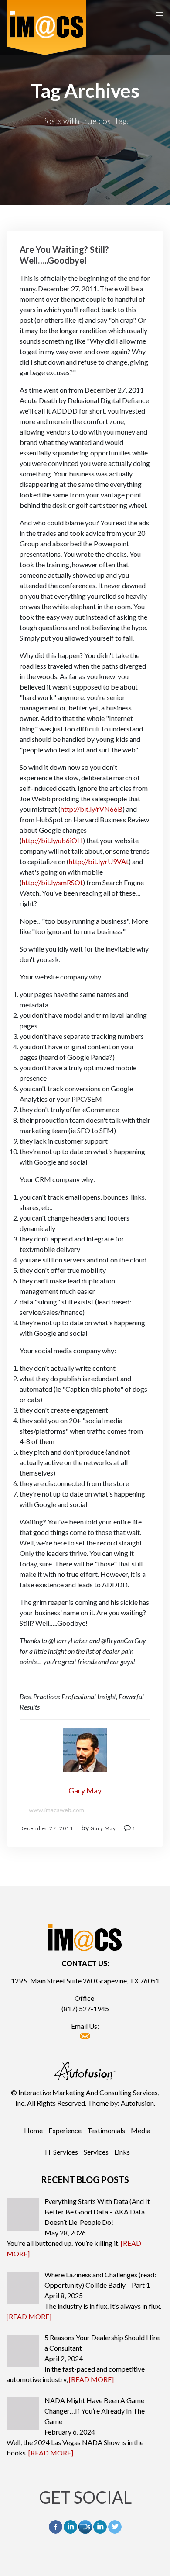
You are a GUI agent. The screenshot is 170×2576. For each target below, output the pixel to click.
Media (141, 2130)
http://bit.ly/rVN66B (92, 809)
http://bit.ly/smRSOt (52, 882)
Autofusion (137, 2103)
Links (122, 2152)
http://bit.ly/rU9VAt (99, 861)
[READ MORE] (29, 2316)
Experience (65, 2130)
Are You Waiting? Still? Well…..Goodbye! (64, 255)
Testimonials (106, 2130)
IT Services (61, 2152)
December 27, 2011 (46, 1828)
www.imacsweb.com (56, 1810)
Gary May (103, 1828)
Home (33, 2130)
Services (96, 2152)
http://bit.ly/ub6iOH (52, 840)
